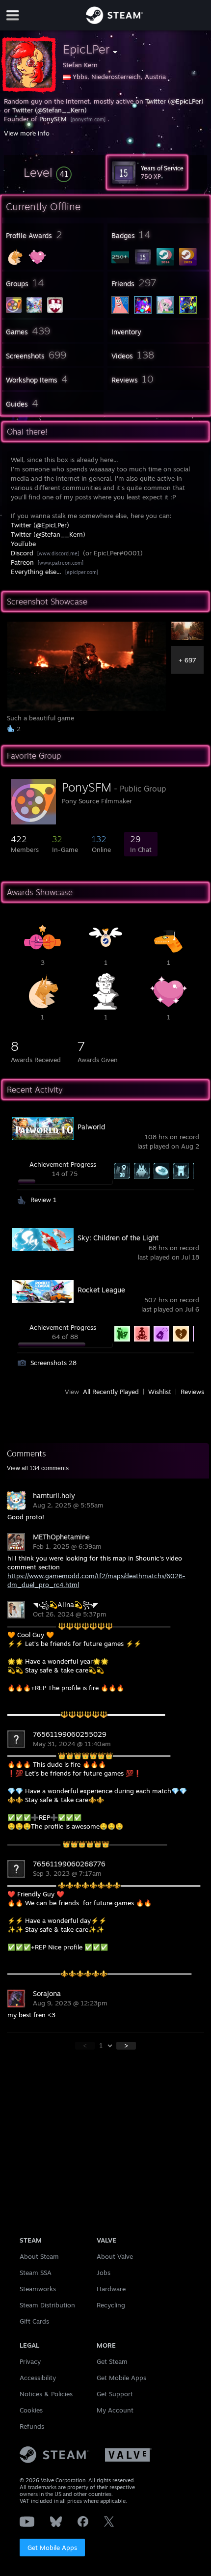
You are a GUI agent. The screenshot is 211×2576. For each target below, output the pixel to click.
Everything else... (36, 572)
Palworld (91, 1127)
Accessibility (38, 2378)
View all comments (38, 1468)
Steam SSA (36, 2273)
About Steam (39, 2256)
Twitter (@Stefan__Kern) (50, 110)
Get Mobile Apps (52, 2548)
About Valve (115, 2256)
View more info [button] (27, 133)
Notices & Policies (46, 2394)
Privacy (30, 2361)
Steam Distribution (47, 2305)
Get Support (115, 2394)
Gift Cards (34, 2321)
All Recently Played (111, 1392)
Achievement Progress (63, 1164)
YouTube (23, 544)
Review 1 (43, 1200)
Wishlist (160, 1392)
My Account (115, 2410)
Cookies (31, 2410)
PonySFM (53, 119)
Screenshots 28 (53, 1363)
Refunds (32, 2426)
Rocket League (101, 1290)
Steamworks (38, 2289)
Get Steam (112, 2361)
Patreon (22, 562)
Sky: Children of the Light (118, 1238)
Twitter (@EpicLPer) (174, 101)
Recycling (111, 2305)
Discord (22, 553)
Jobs (104, 2273)
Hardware (111, 2289)
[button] (48, 172)
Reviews (192, 1392)
